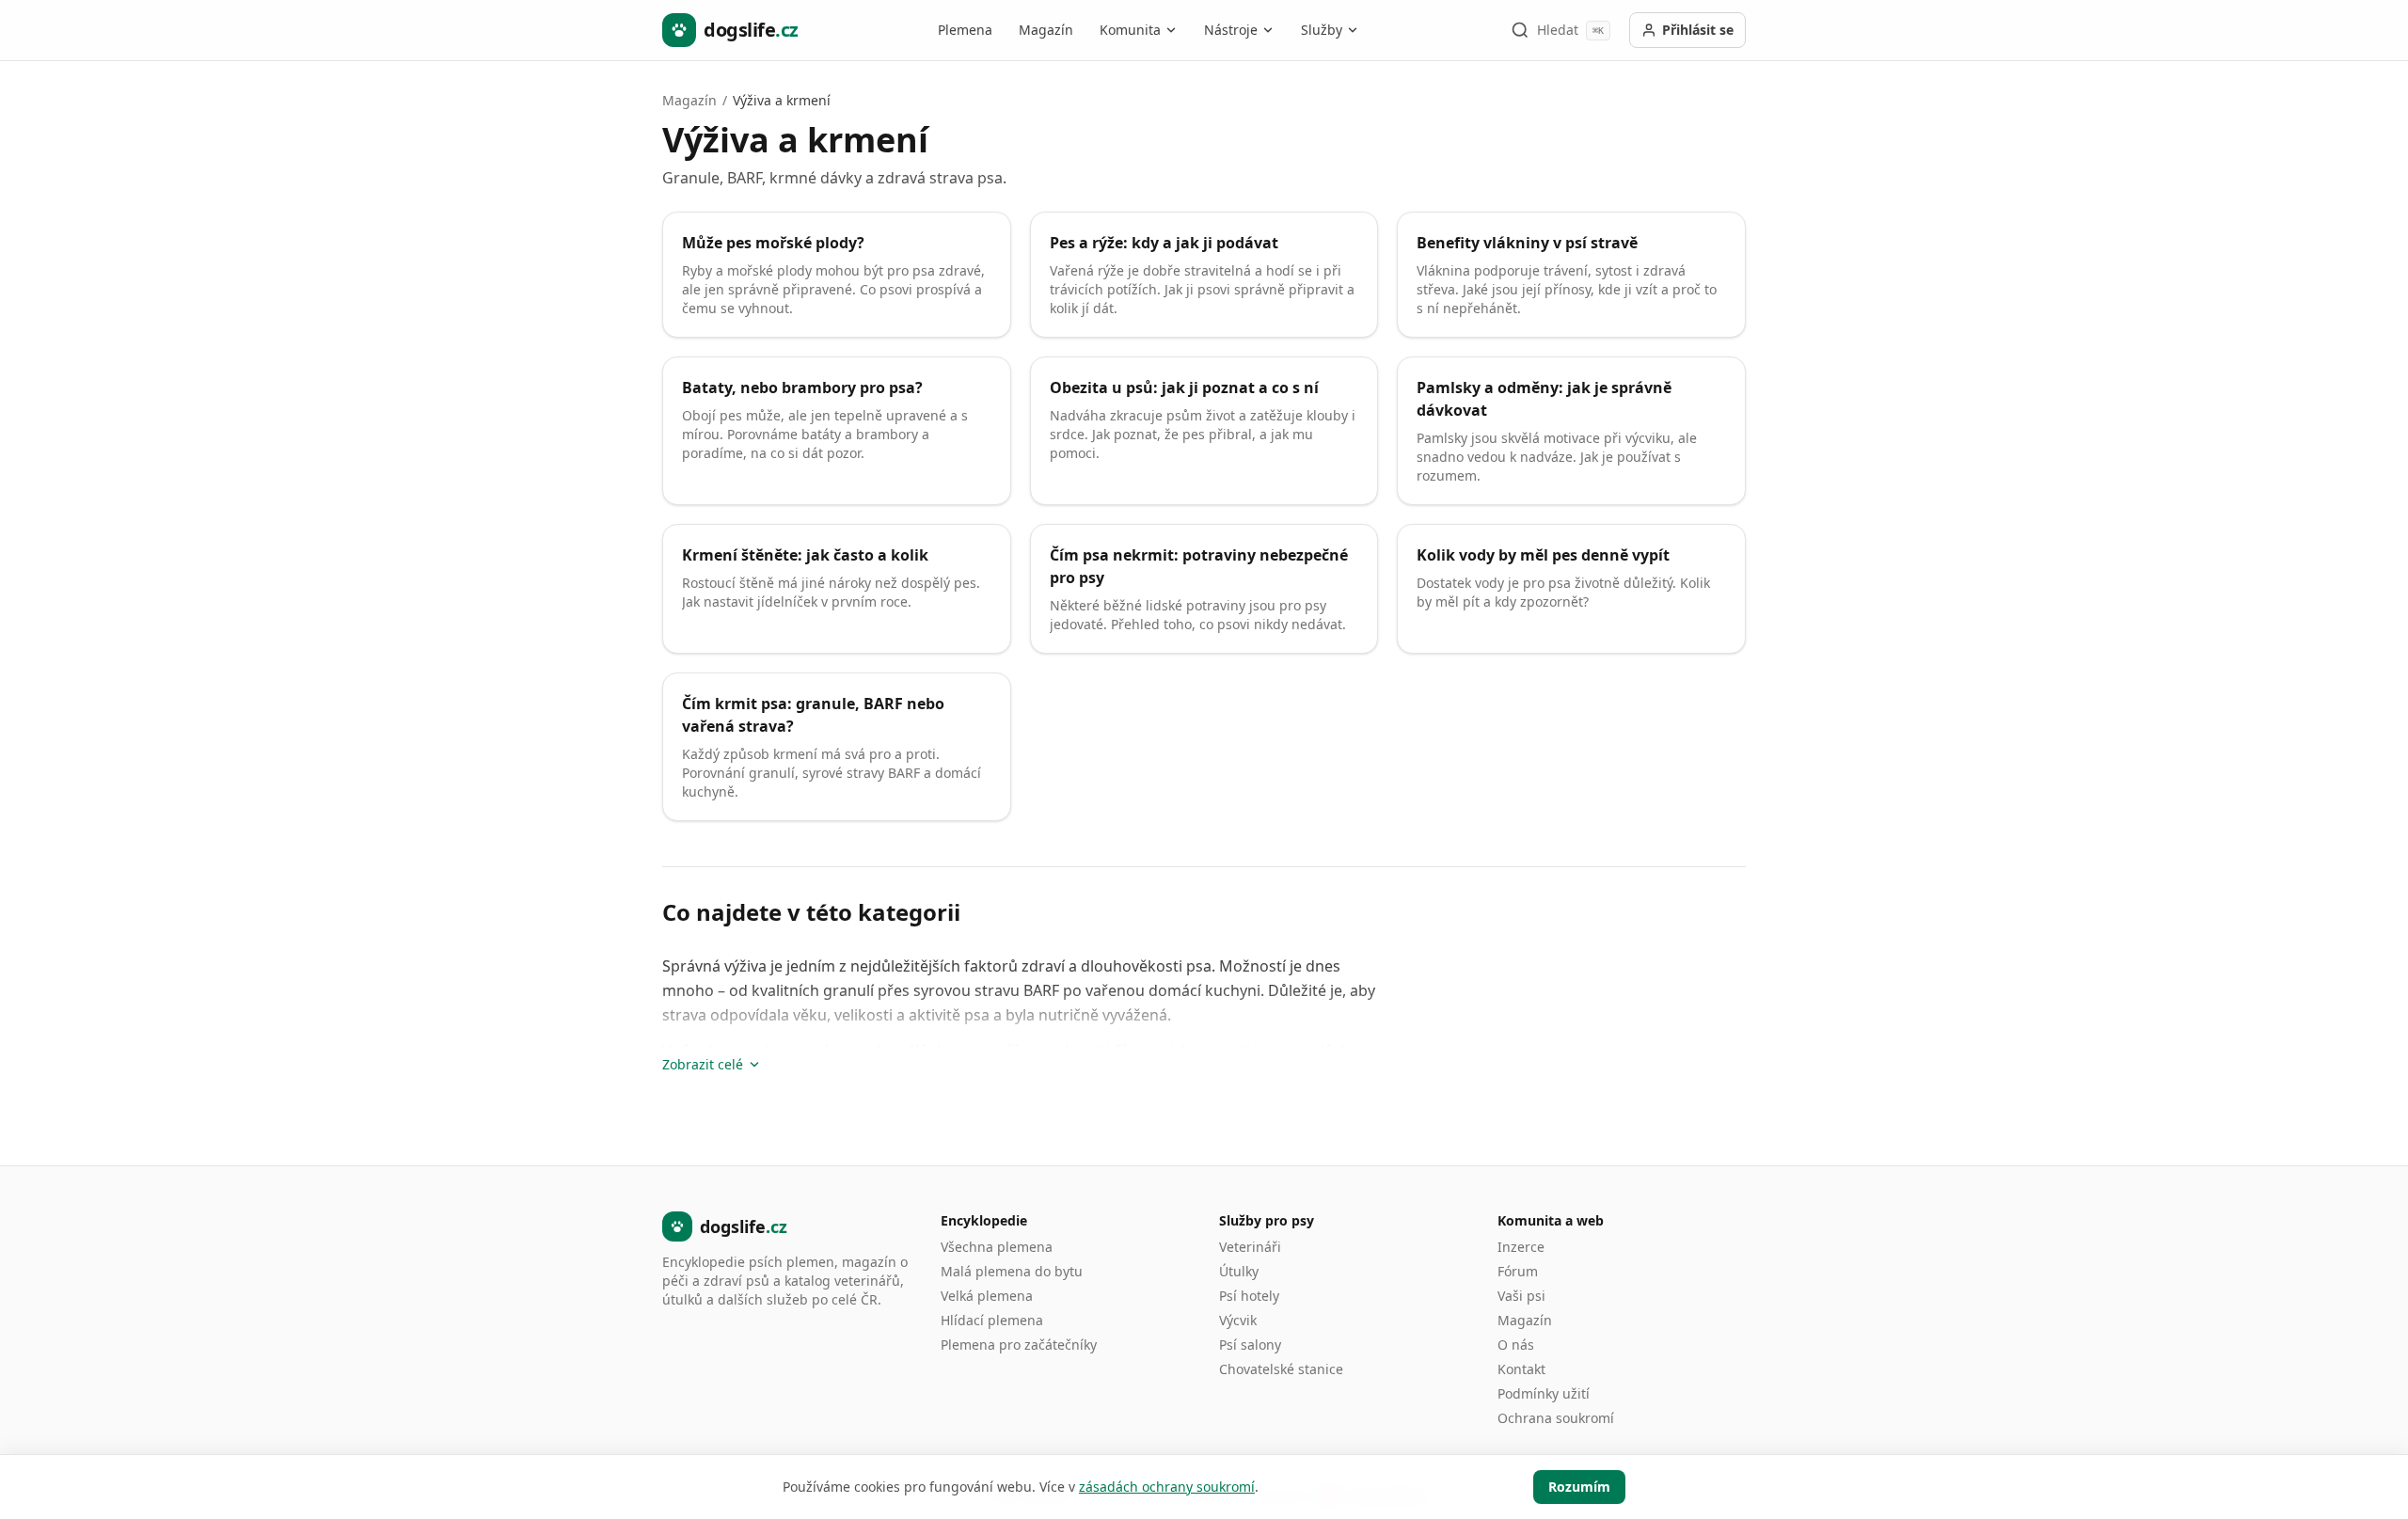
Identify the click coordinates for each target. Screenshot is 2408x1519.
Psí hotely (1249, 1296)
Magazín (1046, 30)
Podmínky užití (1544, 1393)
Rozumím (1579, 1487)
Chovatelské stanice (1281, 1369)
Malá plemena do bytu (1012, 1271)
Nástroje (1231, 30)
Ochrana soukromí (1556, 1418)
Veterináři (1250, 1247)
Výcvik (1238, 1320)
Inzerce (1521, 1247)
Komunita (1130, 30)
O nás (1516, 1345)
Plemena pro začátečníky (1019, 1345)
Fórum (1518, 1271)
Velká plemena (987, 1296)
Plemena (965, 30)
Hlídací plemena (992, 1320)
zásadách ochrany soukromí (1167, 1487)
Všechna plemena (997, 1247)
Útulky (1239, 1271)
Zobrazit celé (703, 1064)
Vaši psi (1521, 1296)
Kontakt (1521, 1369)
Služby (1322, 30)
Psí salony (1250, 1345)
